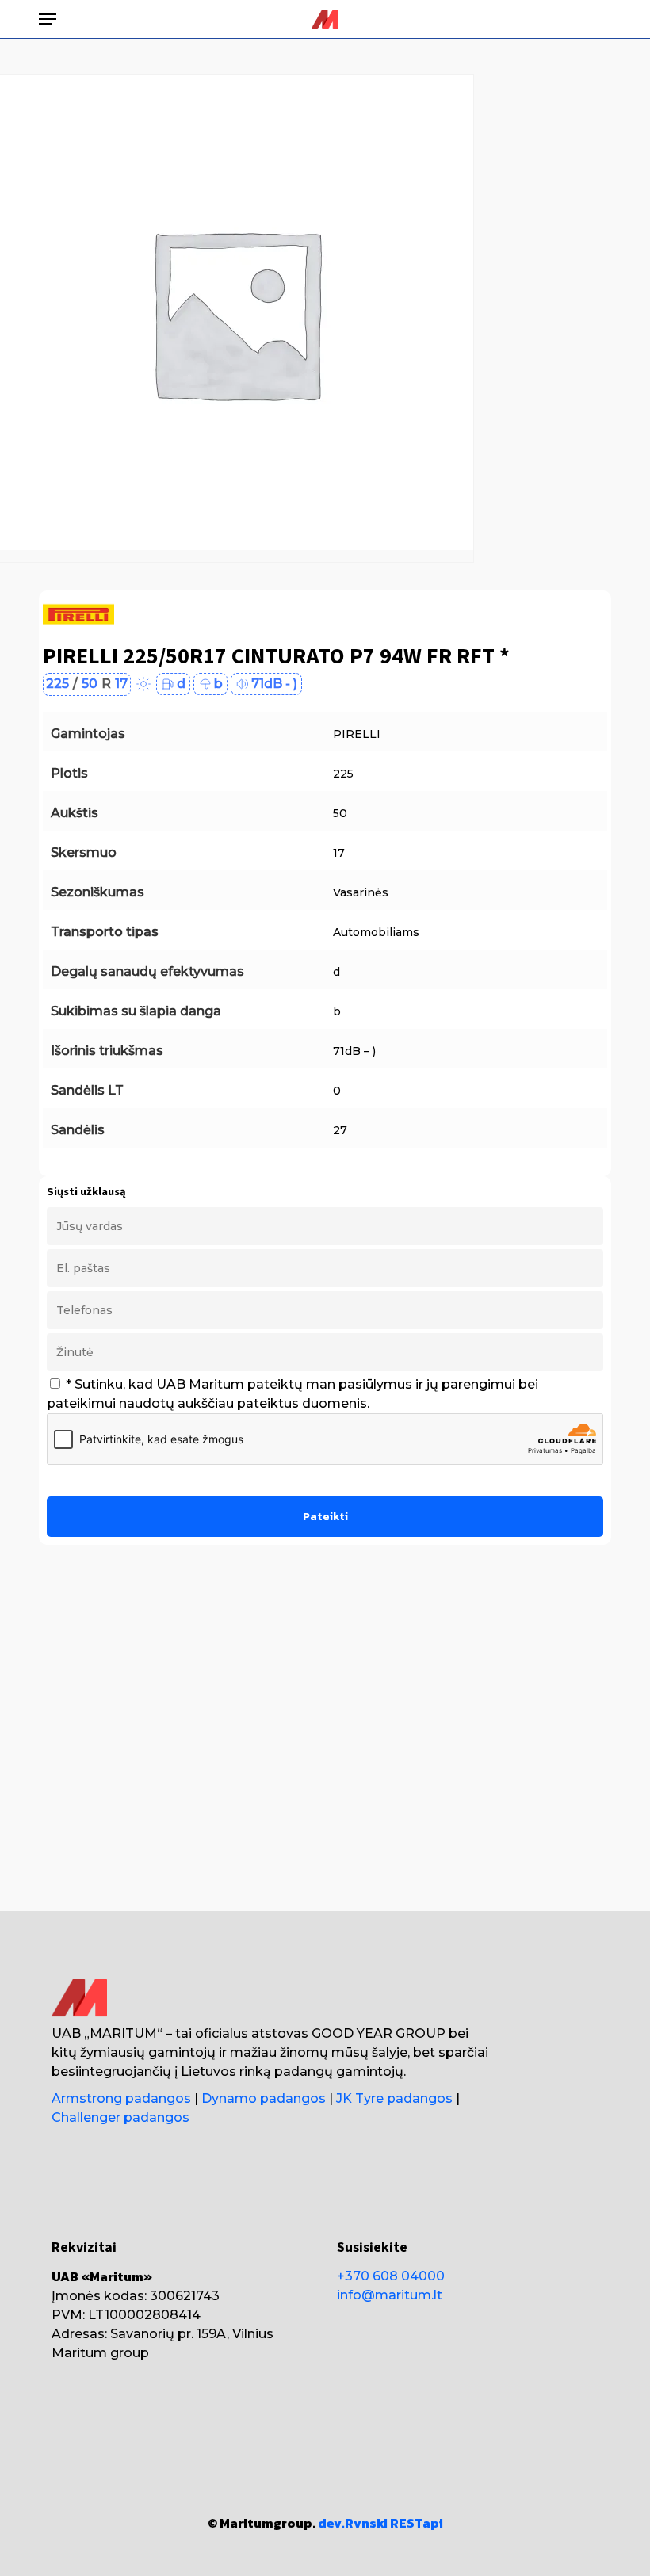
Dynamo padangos (264, 2098)
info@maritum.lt (390, 2295)
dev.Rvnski (353, 2523)
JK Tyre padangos (394, 2098)
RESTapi (417, 2523)
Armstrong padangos (121, 2098)
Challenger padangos (120, 2117)
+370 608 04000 (391, 2276)
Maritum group (100, 2353)
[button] (48, 19)
